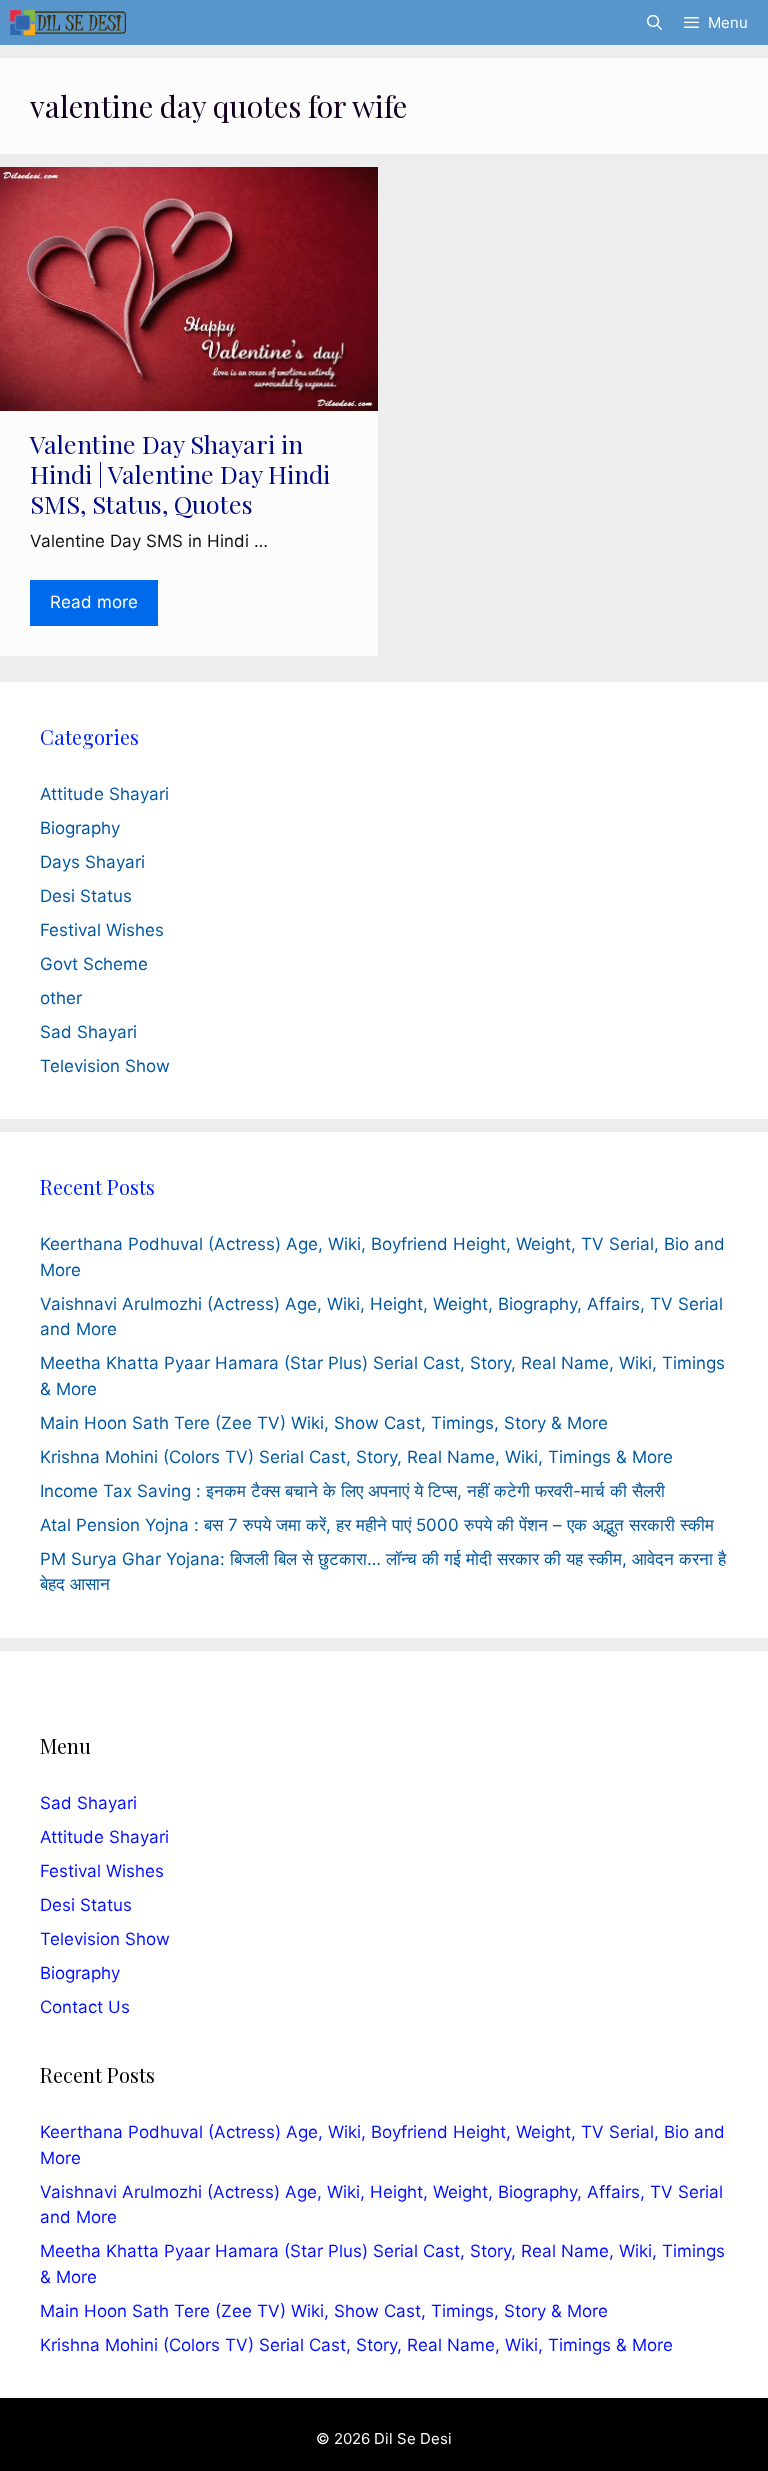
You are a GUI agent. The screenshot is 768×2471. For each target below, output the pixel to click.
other (61, 998)
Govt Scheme (94, 964)
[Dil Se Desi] (68, 22)
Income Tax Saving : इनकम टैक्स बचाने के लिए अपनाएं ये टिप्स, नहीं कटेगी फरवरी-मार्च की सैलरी (352, 1491)
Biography (80, 828)
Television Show (105, 1066)
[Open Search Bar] (653, 22)
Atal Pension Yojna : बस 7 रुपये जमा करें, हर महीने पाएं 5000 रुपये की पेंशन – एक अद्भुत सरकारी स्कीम (377, 1525)
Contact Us (85, 2007)
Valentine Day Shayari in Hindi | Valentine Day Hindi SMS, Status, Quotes (180, 473)
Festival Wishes (102, 930)
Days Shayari (92, 862)
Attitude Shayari (104, 794)
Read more (94, 602)
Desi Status (86, 896)
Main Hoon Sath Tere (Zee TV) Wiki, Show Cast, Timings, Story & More (324, 1423)
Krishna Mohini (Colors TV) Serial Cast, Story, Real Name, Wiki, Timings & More (356, 1457)
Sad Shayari (88, 1032)
